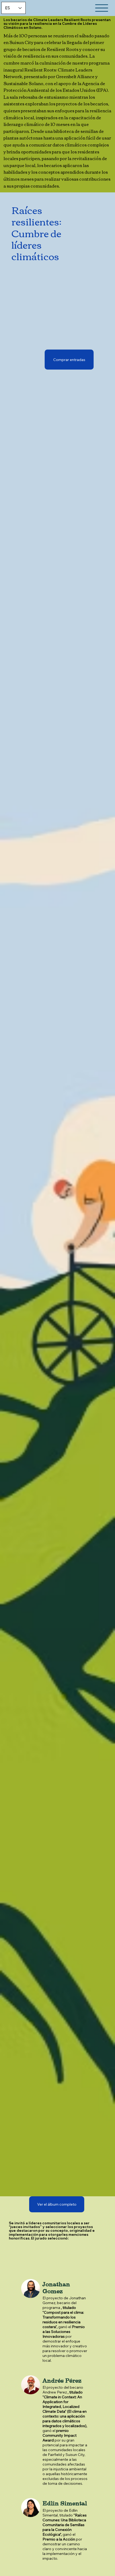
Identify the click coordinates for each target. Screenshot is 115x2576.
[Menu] (102, 8)
